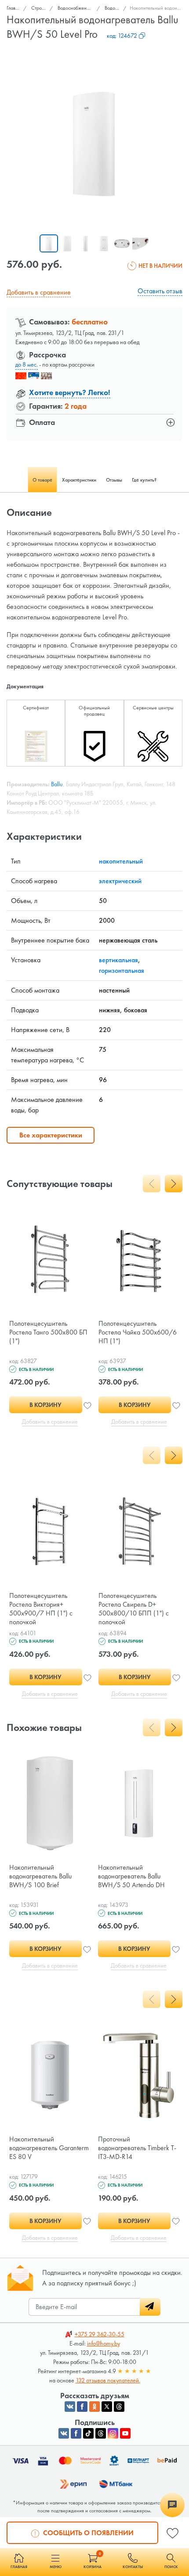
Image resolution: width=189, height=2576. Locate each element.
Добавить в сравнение (39, 292)
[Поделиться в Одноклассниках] (94, 2407)
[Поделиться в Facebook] (82, 2407)
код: (122, 36)
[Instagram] (113, 2433)
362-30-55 (100, 2334)
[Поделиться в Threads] (119, 2407)
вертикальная (118, 960)
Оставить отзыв (160, 291)
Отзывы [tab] (114, 480)
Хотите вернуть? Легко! (70, 392)
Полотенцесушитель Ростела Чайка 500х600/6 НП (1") (138, 1332)
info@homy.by (104, 2343)
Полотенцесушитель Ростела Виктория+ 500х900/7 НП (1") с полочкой (41, 1609)
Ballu (57, 784)
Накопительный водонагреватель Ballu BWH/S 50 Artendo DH (131, 1876)
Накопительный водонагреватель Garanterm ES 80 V (49, 2148)
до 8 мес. (27, 364)
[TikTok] (88, 2433)
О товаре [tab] (42, 480)
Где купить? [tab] (144, 480)
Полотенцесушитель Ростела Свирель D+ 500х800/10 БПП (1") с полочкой (134, 1609)
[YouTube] (125, 2433)
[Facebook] (76, 2433)
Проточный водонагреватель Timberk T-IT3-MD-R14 (137, 2148)
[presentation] (152, 1184)
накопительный (121, 861)
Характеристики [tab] (79, 480)
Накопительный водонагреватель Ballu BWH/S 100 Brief (40, 1876)
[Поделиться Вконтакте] (70, 2407)
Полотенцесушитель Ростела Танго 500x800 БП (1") (48, 1332)
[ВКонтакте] (64, 2433)
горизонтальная (122, 970)
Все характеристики (51, 1135)
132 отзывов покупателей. (108, 2380)
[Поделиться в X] (107, 2407)
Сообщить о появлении (87, 2533)
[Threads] (101, 2433)
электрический (120, 881)
